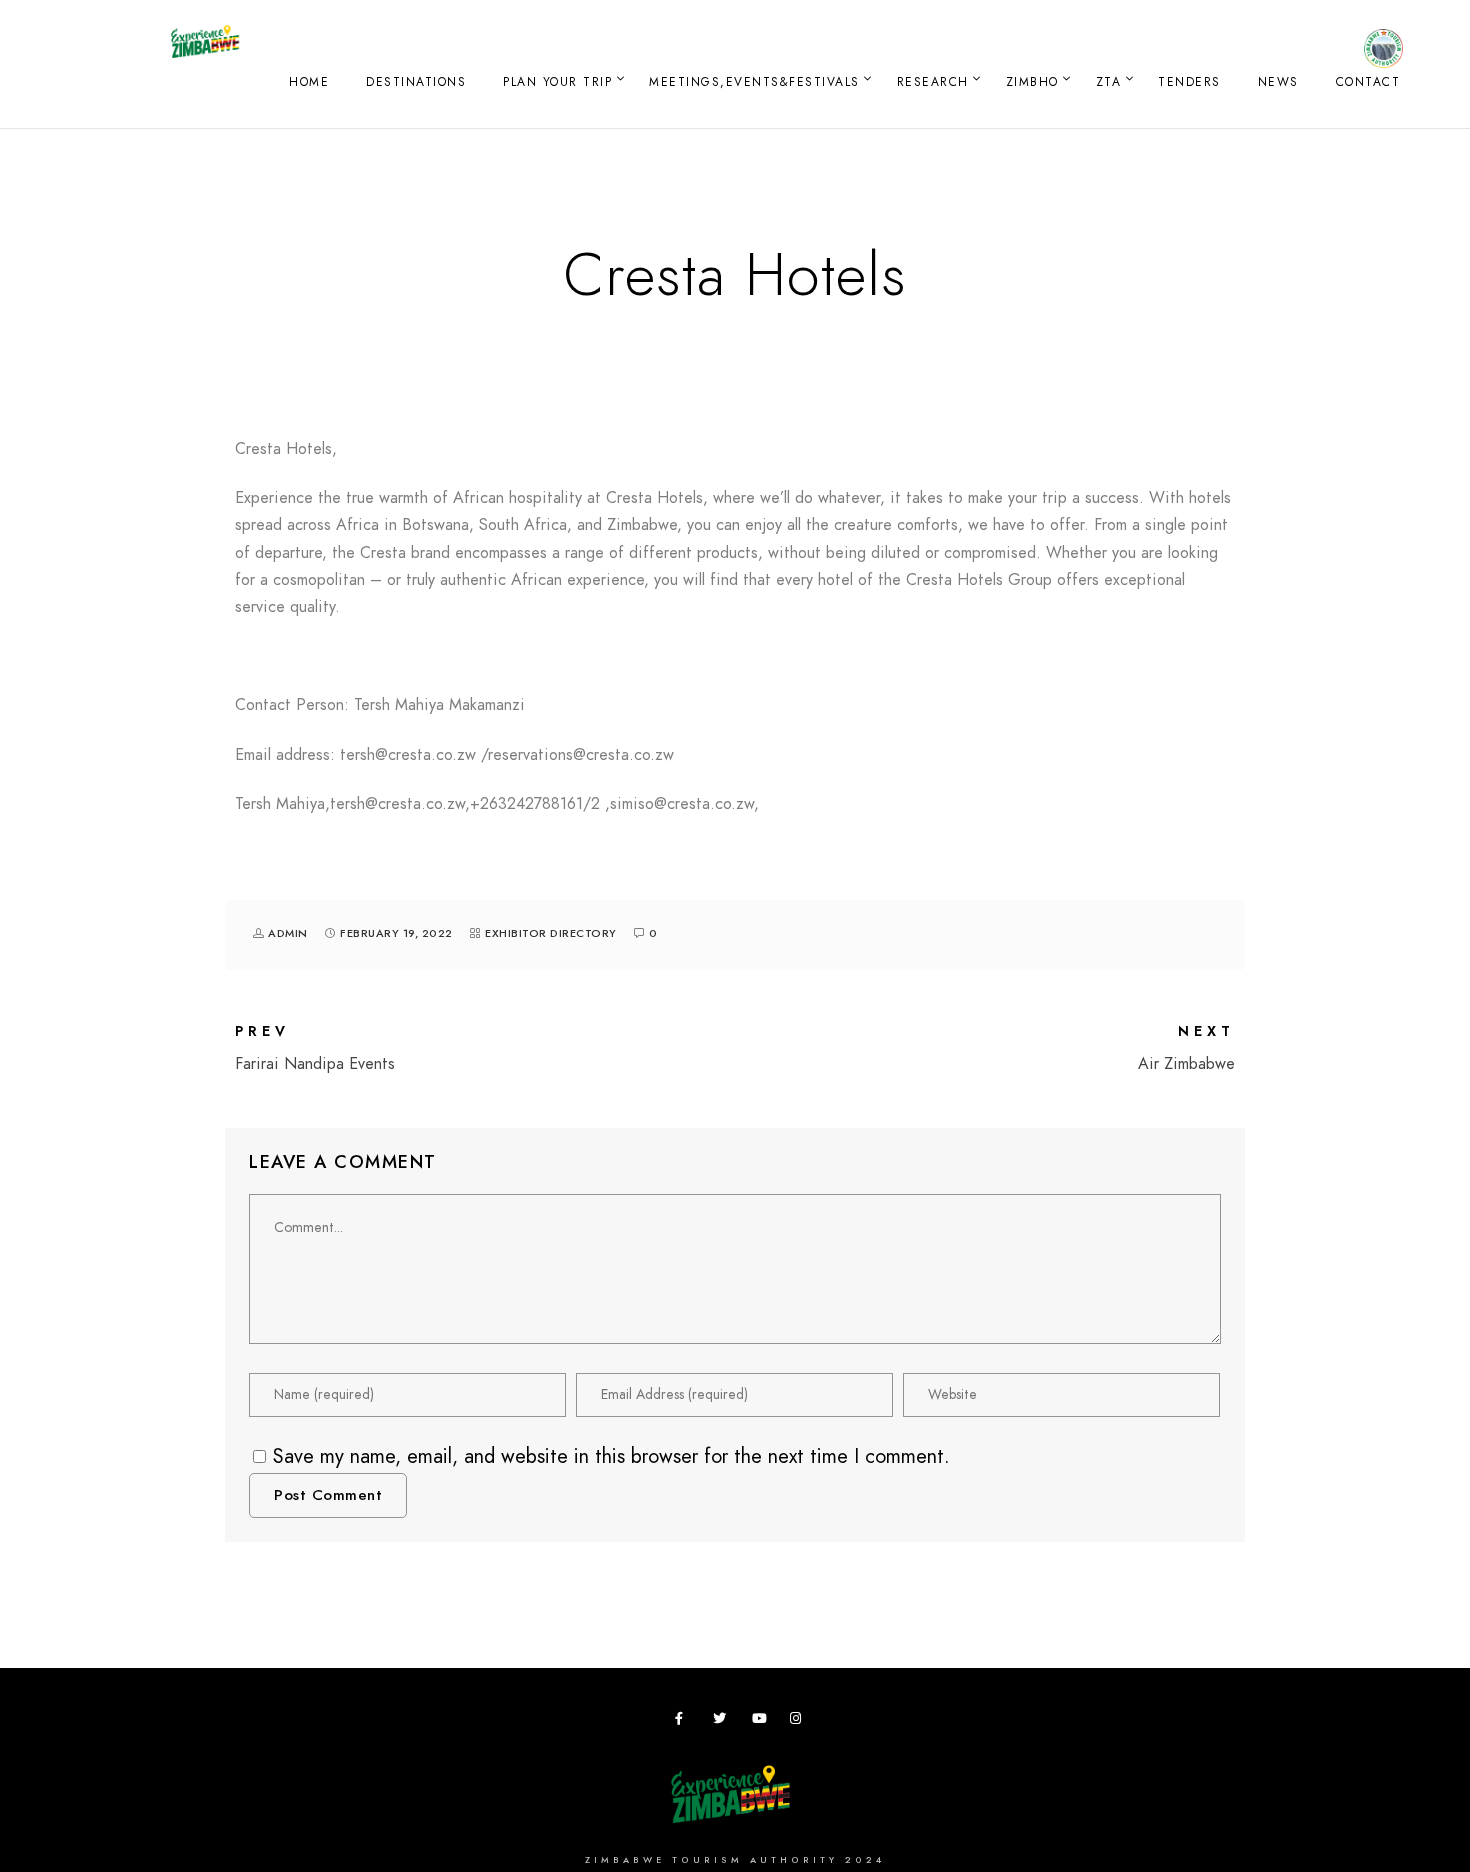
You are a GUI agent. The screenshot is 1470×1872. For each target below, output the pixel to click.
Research (933, 82)
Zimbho (1032, 82)
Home (309, 82)
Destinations (416, 82)
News (1278, 82)
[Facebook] (685, 1722)
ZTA (1109, 82)
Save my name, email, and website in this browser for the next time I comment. (611, 1456)
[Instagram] (800, 1722)
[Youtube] (762, 1722)
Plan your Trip (557, 82)
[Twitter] (723, 1722)
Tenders (1189, 82)
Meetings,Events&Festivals (754, 82)
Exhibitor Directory (551, 933)
